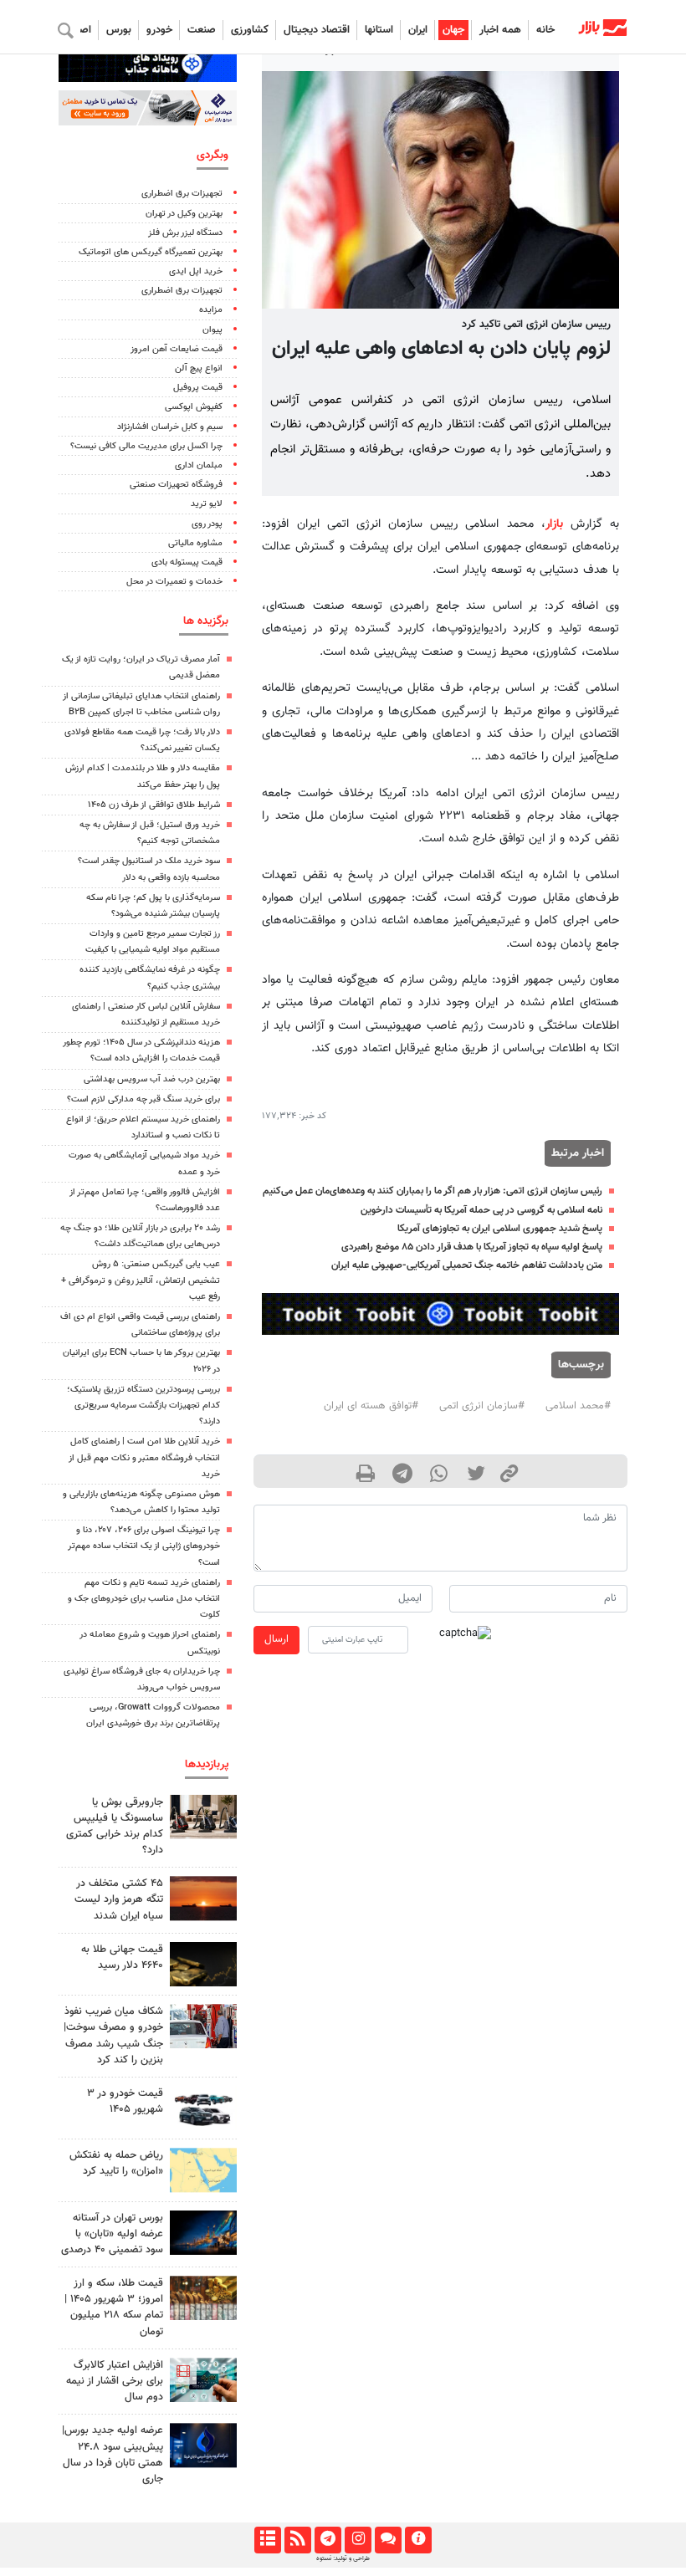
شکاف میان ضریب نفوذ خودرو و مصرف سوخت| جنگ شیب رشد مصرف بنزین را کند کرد (113, 2036)
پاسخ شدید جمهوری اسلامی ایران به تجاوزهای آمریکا (500, 1229)
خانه (545, 30)
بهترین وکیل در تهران (184, 214)
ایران (418, 30)
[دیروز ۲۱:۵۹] (203, 1817)
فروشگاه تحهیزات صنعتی (176, 485)
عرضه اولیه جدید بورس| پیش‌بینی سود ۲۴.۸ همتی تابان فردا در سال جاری (113, 2455)
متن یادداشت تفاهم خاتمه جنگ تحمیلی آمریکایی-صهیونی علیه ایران (467, 1265)
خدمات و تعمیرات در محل (174, 582)
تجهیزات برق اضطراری (182, 194)
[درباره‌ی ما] (418, 2540)
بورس (119, 30)
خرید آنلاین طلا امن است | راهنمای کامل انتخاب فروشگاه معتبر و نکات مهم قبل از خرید (144, 1457)
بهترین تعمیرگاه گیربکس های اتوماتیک (151, 252)
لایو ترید (207, 504)
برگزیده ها (206, 621)
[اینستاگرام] (358, 2540)
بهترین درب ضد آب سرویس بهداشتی (152, 1079)
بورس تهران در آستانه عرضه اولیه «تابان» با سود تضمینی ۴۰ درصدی (112, 2234)
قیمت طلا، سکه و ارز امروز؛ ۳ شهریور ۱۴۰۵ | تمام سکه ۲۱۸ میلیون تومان (114, 2308)
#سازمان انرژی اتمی (482, 1406)
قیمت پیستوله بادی (187, 562)
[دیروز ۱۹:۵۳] (203, 2445)
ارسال (276, 1639)
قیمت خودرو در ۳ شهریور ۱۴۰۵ (125, 2101)
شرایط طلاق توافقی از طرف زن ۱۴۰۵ (154, 805)
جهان (453, 30)
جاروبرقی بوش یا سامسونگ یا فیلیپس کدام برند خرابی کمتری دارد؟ (115, 1827)
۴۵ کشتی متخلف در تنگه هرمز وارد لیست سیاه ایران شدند (119, 1899)
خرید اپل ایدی (196, 271)
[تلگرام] (328, 2540)
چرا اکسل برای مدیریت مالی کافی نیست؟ (146, 446)
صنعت (202, 30)
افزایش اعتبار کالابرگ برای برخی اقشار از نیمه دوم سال (115, 2381)
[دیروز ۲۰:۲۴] (203, 2170)
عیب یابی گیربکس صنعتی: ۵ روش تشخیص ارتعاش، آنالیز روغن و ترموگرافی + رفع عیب (141, 1280)
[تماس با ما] (388, 2540)
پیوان (212, 330)
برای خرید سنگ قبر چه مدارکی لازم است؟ (143, 1099)
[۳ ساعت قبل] (203, 2298)
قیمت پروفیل (198, 388)
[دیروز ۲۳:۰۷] (203, 2380)
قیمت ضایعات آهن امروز (177, 349)
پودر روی (207, 524)
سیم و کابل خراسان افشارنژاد (170, 427)
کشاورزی (250, 30)
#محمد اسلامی (578, 1406)
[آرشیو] (267, 2540)
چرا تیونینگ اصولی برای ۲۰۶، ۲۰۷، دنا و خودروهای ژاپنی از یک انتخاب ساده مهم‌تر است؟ (144, 1546)
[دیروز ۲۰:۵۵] (203, 2233)
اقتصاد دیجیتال (317, 30)
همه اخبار (500, 30)
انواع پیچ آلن (199, 368)
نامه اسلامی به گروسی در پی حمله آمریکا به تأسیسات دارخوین (481, 1210)
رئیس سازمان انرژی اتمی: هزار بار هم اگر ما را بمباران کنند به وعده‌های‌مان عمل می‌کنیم (433, 1191)
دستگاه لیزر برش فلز (185, 233)
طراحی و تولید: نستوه (343, 2558)
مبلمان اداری (199, 465)
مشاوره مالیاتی (195, 543)
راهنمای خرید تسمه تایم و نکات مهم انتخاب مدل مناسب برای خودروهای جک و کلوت (144, 1599)
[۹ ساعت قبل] (203, 2026)
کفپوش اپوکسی (194, 407)
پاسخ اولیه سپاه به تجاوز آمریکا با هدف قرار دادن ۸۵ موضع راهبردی (472, 1247)
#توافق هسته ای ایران (371, 1406)
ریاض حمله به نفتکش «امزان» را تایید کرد (116, 2163)
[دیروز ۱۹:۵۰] (203, 1898)
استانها (379, 30)
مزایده (211, 310)
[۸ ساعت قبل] (203, 1964)
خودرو (159, 30)
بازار (554, 524)
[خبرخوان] (297, 2540)
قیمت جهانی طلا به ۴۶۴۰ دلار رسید (122, 1958)
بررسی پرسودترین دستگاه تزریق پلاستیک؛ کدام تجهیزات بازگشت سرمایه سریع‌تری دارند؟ (143, 1406)
